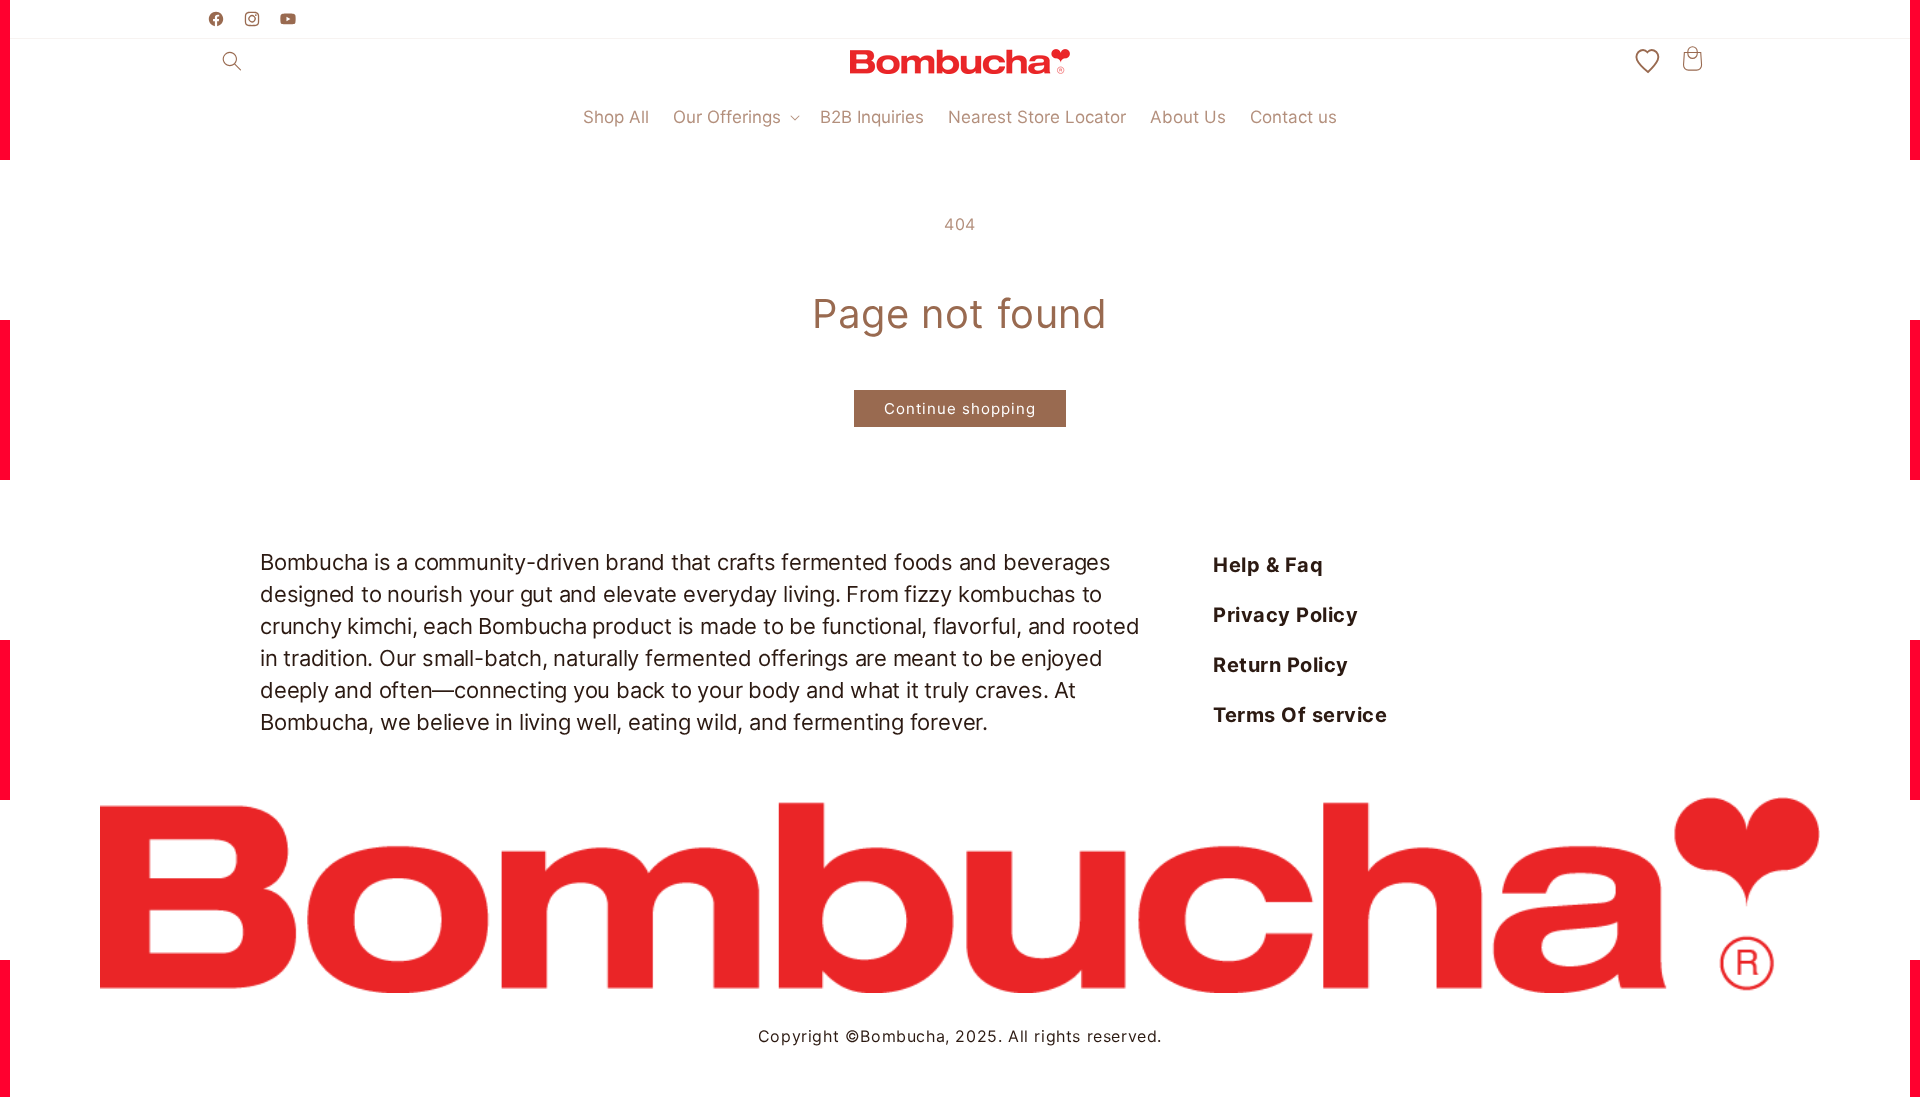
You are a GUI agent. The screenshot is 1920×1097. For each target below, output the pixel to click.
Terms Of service (1300, 715)
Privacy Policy (1285, 615)
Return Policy (1281, 665)
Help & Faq (1268, 565)
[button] (232, 61)
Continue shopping (960, 408)
